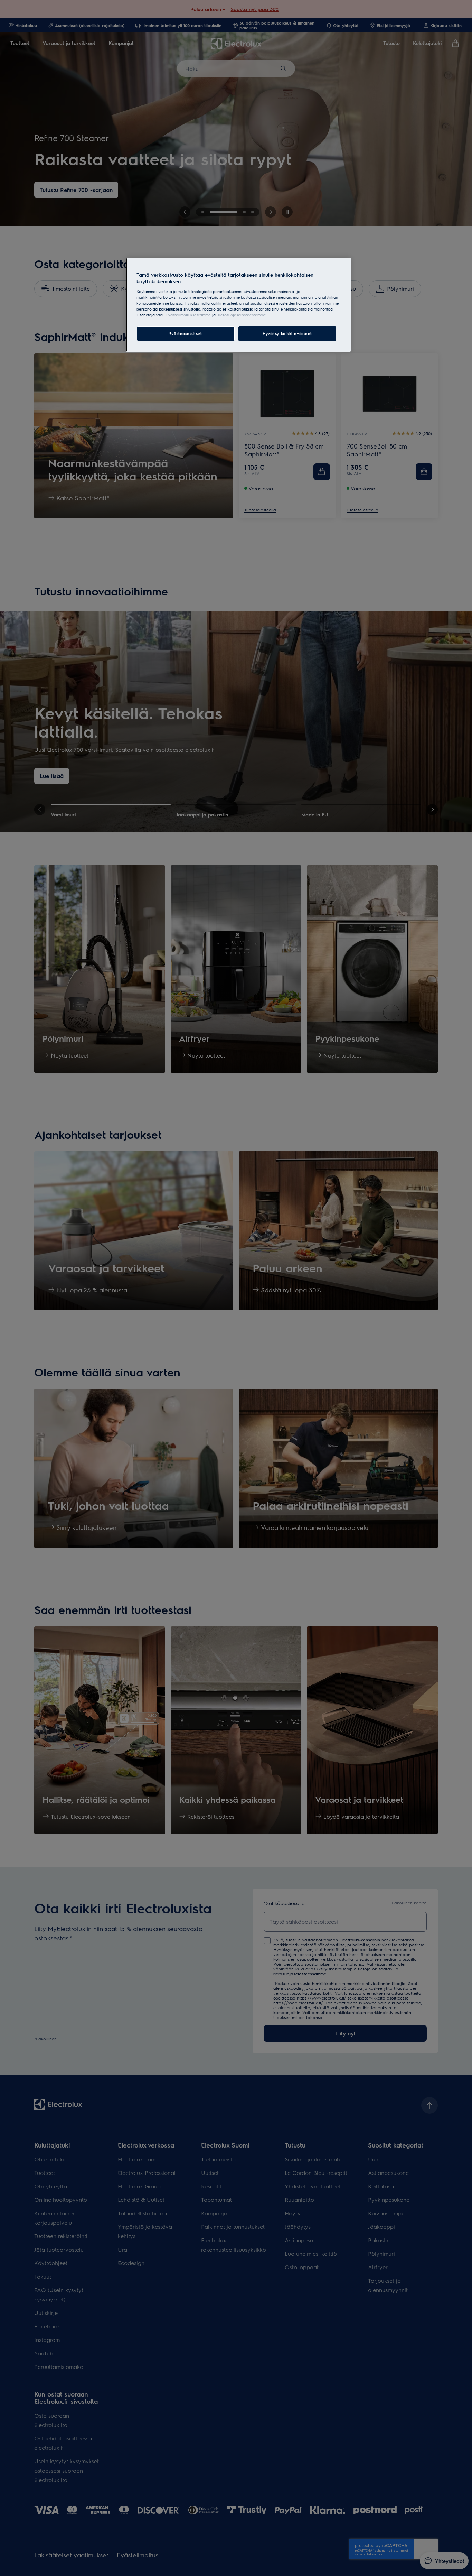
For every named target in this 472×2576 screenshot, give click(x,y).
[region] (238, 305)
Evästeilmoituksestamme (189, 315)
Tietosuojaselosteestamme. (242, 315)
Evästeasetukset (186, 334)
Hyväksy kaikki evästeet (287, 334)
